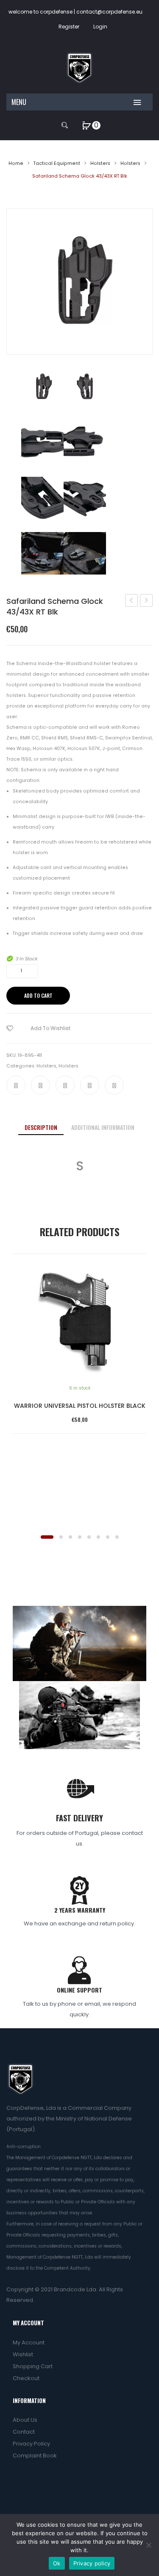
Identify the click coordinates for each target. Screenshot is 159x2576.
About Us (25, 2420)
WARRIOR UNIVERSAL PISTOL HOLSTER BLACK (80, 1406)
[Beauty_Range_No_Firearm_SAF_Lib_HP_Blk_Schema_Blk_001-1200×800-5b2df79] (42, 553)
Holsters (100, 163)
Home (16, 163)
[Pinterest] (65, 1085)
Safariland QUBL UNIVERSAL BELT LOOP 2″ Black (146, 601)
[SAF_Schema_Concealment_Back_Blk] (79, 282)
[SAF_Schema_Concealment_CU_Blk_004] (85, 498)
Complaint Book (35, 2456)
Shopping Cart (33, 2366)
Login (100, 27)
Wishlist (23, 2354)
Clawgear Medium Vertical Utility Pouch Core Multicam (132, 601)
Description (41, 1127)
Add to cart (38, 995)
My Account (29, 2342)
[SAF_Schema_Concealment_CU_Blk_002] (85, 442)
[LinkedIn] (114, 1085)
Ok (57, 2563)
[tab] (41, 1128)
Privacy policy (92, 2563)
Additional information (103, 1127)
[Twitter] (40, 1085)
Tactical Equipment (57, 163)
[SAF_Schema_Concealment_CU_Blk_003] (42, 498)
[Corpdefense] (79, 67)
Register (69, 27)
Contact (24, 2432)
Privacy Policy (31, 2444)
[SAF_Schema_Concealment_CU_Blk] (42, 442)
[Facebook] (16, 1085)
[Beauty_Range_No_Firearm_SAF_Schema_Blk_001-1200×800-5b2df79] (85, 553)
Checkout (26, 2378)
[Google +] (90, 1085)
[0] (87, 125)
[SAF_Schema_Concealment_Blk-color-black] (85, 387)
